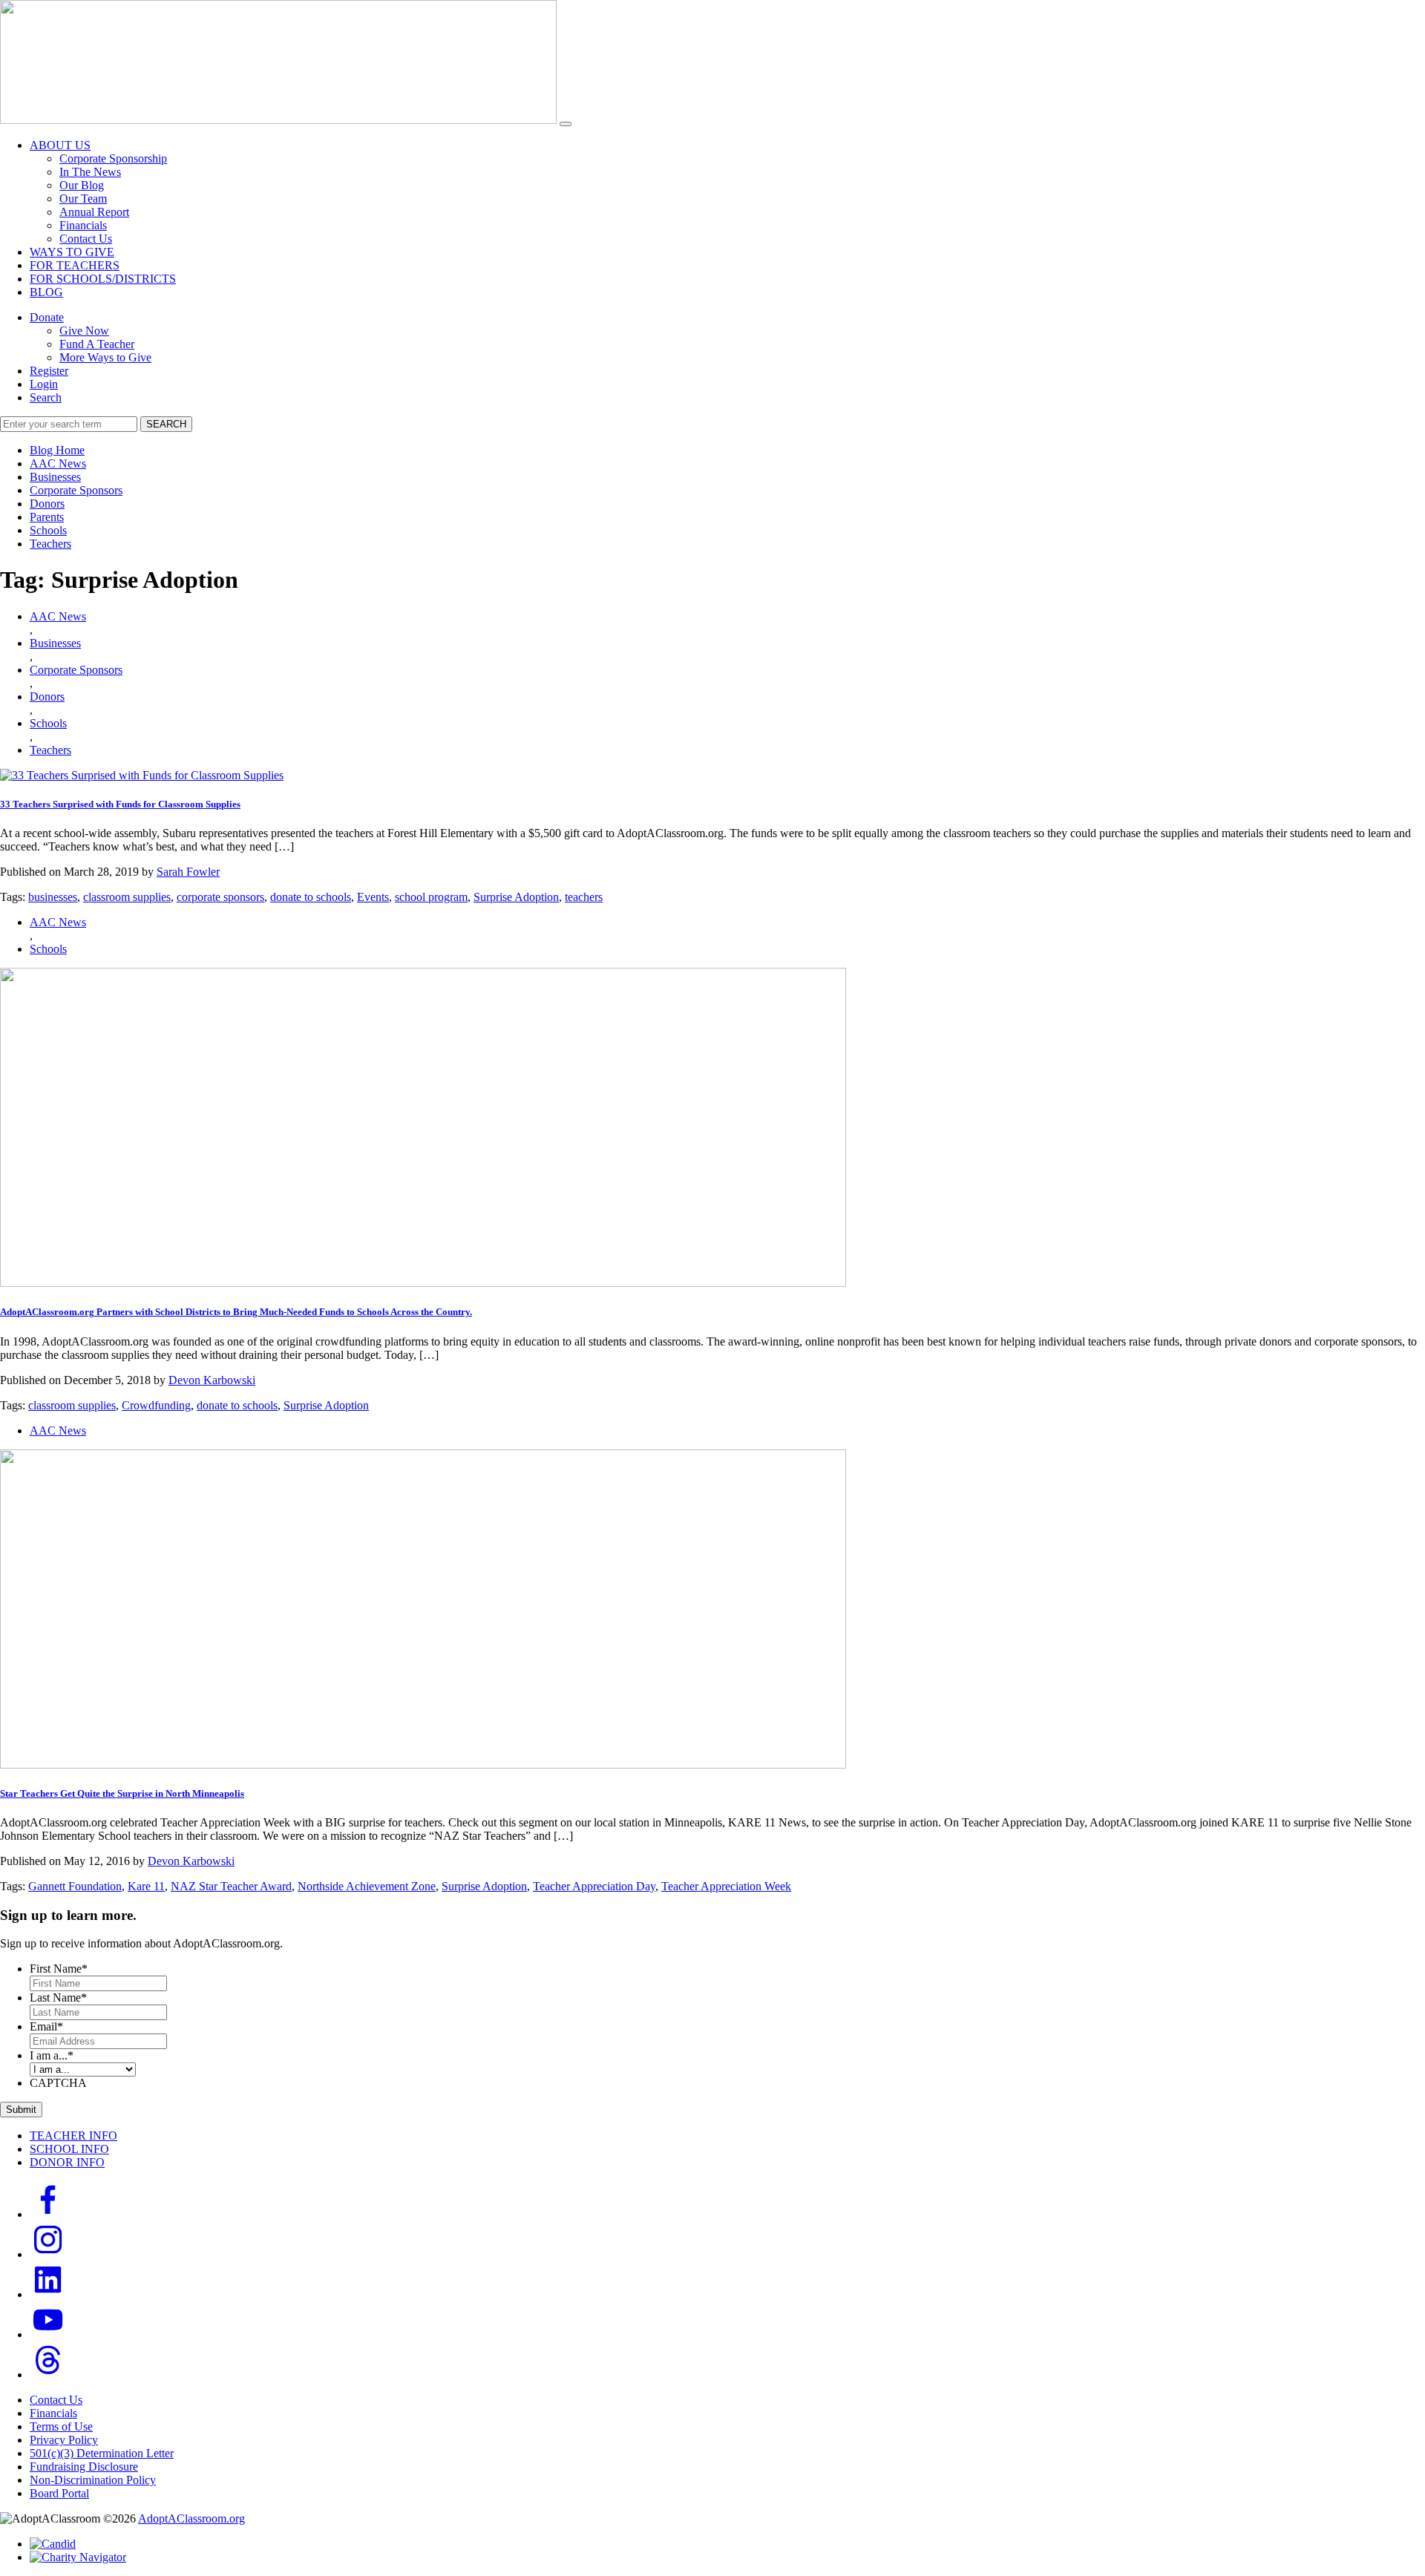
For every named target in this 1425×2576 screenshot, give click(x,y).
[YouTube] (48, 2334)
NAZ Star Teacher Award (231, 1886)
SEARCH (166, 424)
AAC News (58, 463)
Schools (48, 530)
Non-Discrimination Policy (93, 2480)
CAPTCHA (58, 2083)
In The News (90, 172)
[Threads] (48, 2375)
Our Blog (82, 185)
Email (46, 2026)
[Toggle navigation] (566, 124)
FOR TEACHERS (75, 265)
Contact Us (86, 239)
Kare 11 (146, 1886)
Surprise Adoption (516, 897)
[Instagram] (48, 2254)
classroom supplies (127, 897)
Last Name (58, 1997)
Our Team (83, 199)
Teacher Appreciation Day (594, 1886)
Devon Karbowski (212, 1380)
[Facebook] (48, 2214)
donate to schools (311, 897)
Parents (47, 517)
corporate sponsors (220, 897)
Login (44, 384)
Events (373, 897)
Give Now (84, 331)
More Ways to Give (105, 357)
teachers (584, 897)
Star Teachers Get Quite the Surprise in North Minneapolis (122, 1793)
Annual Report (94, 212)
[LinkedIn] (48, 2294)
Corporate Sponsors (76, 490)
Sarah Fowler (188, 872)
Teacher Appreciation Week (726, 1886)
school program (431, 897)
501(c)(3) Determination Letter (102, 2453)
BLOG (46, 292)
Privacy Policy (64, 2440)
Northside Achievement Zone (367, 1886)
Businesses (55, 477)
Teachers (50, 544)
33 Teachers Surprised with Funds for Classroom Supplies (120, 804)
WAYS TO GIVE (72, 252)
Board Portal (59, 2493)
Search (46, 397)
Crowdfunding (156, 1405)
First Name (59, 1969)
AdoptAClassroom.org (191, 2518)
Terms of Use (61, 2426)
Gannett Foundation (75, 1886)
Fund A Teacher (97, 344)
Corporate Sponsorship (113, 158)
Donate (47, 317)
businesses (53, 897)
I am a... (52, 2055)
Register (49, 371)
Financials (83, 225)
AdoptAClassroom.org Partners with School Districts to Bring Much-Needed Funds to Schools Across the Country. (236, 1312)
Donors (47, 504)
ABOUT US (60, 145)
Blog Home (57, 450)
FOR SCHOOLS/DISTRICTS (103, 279)
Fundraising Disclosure (84, 2467)
